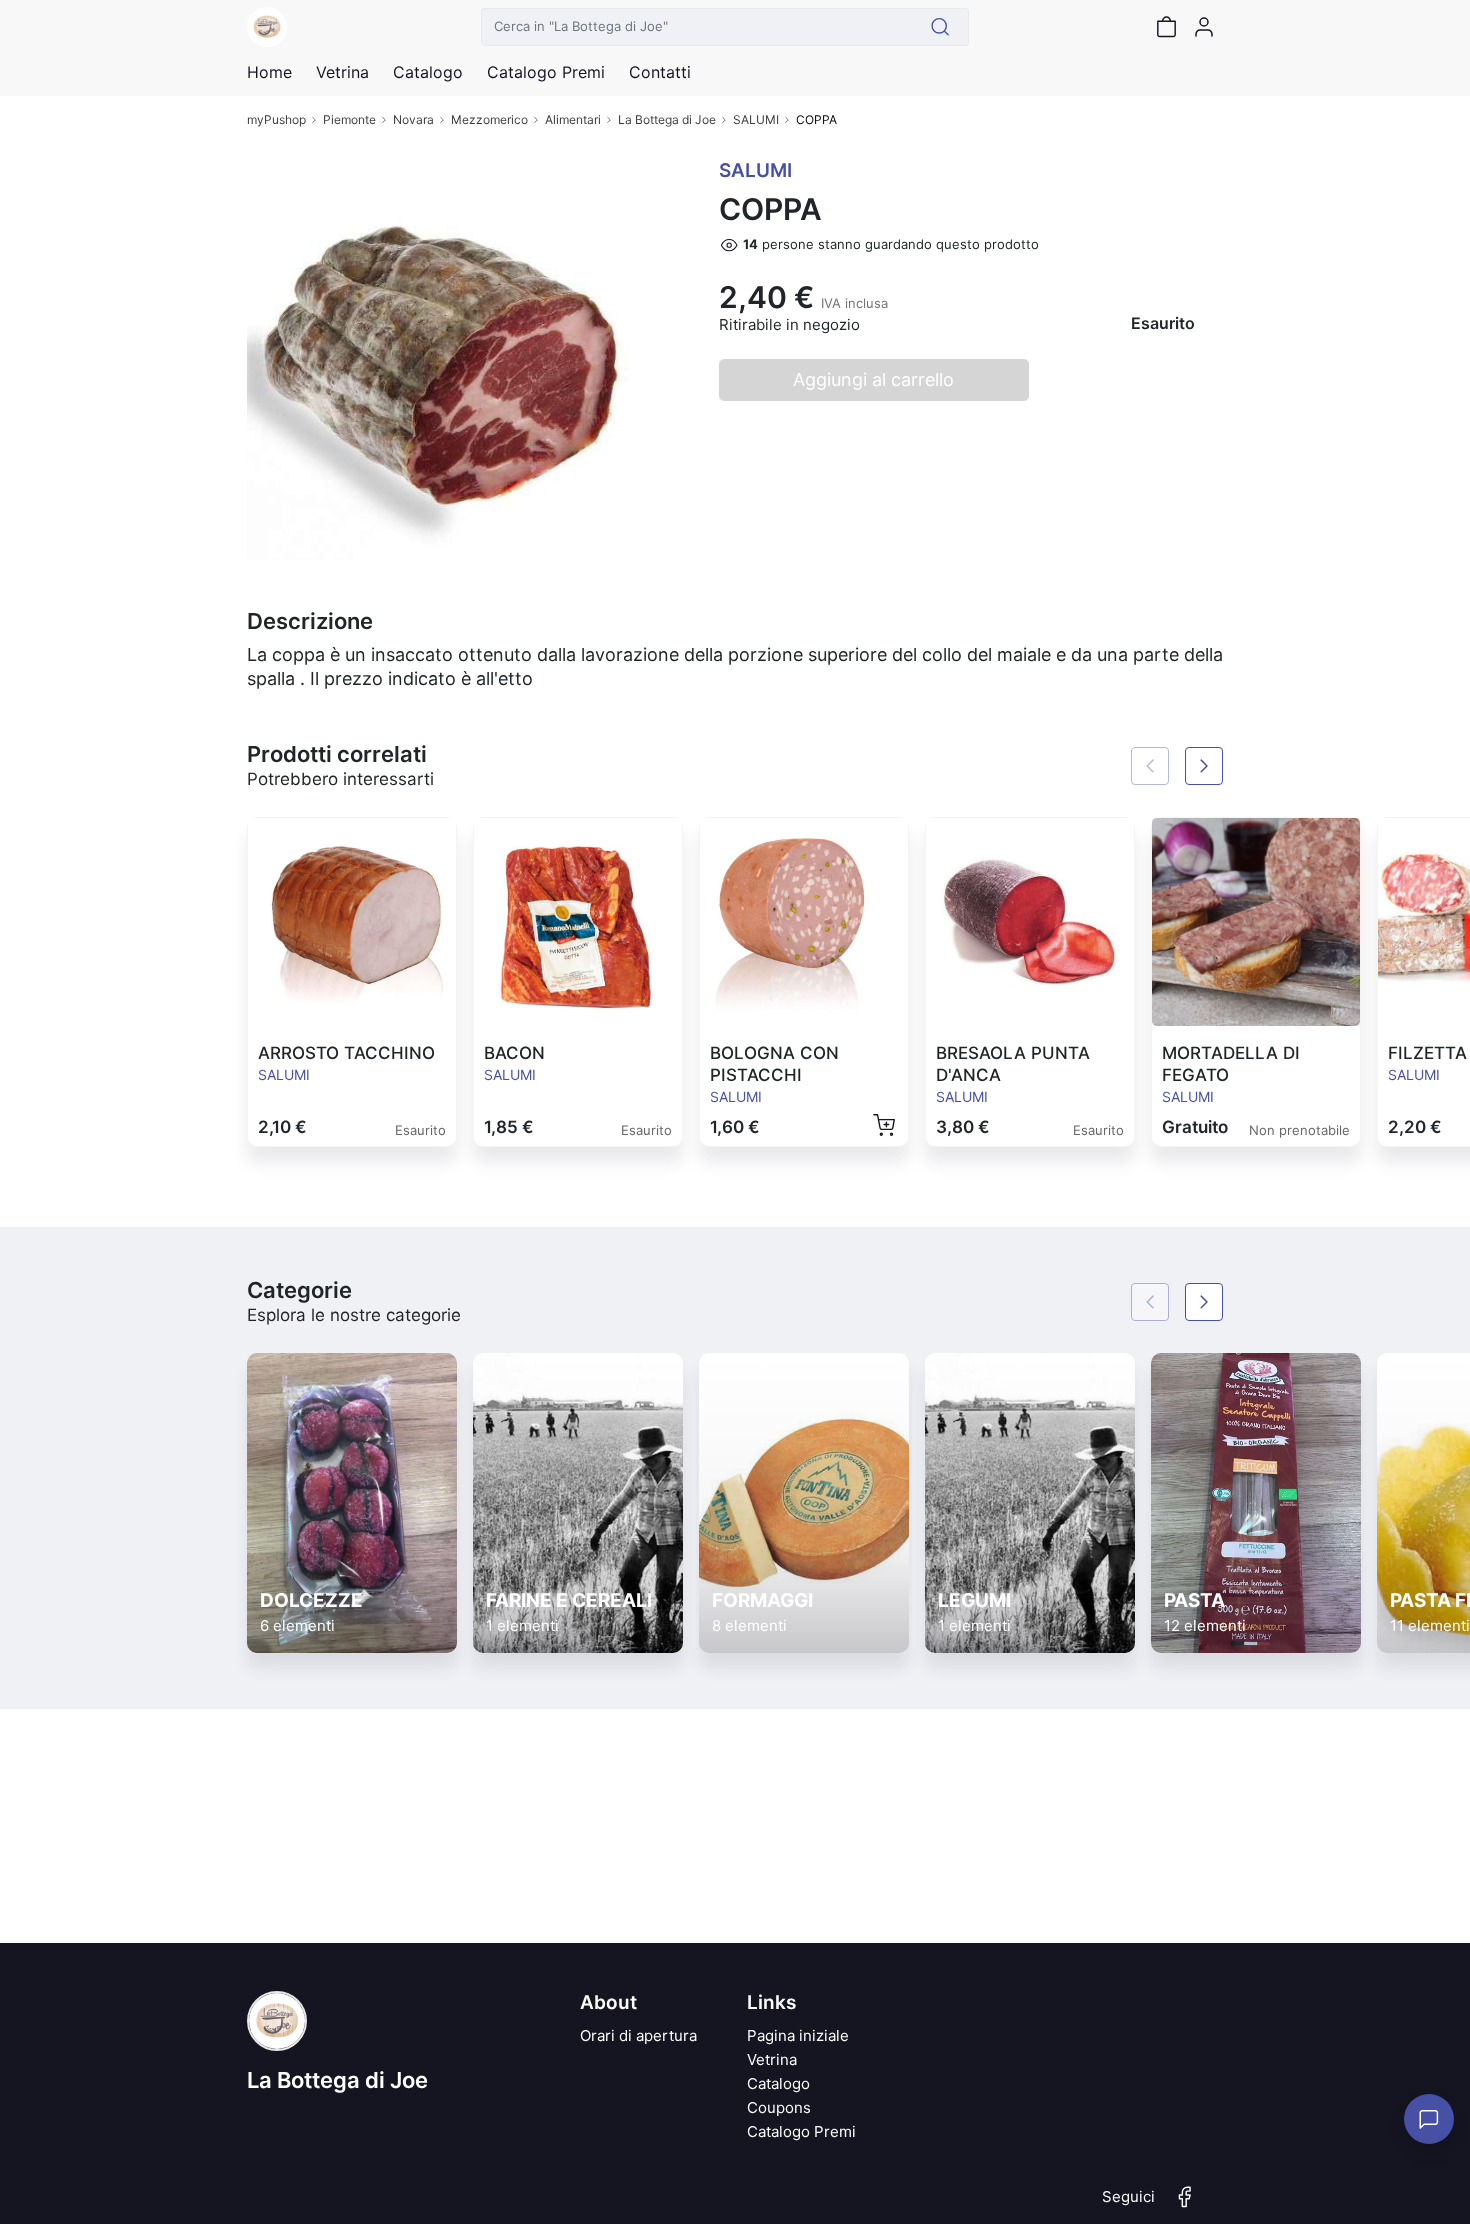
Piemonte (349, 119)
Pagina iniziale (798, 2035)
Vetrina (772, 2059)
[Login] (1204, 27)
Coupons (779, 2107)
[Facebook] (1185, 2205)
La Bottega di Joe (667, 119)
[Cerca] (940, 27)
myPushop (276, 119)
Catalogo (428, 72)
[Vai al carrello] (1166, 27)
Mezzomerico (489, 119)
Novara (413, 119)
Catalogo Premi (801, 2131)
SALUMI (756, 119)
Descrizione (310, 621)
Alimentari (573, 119)
